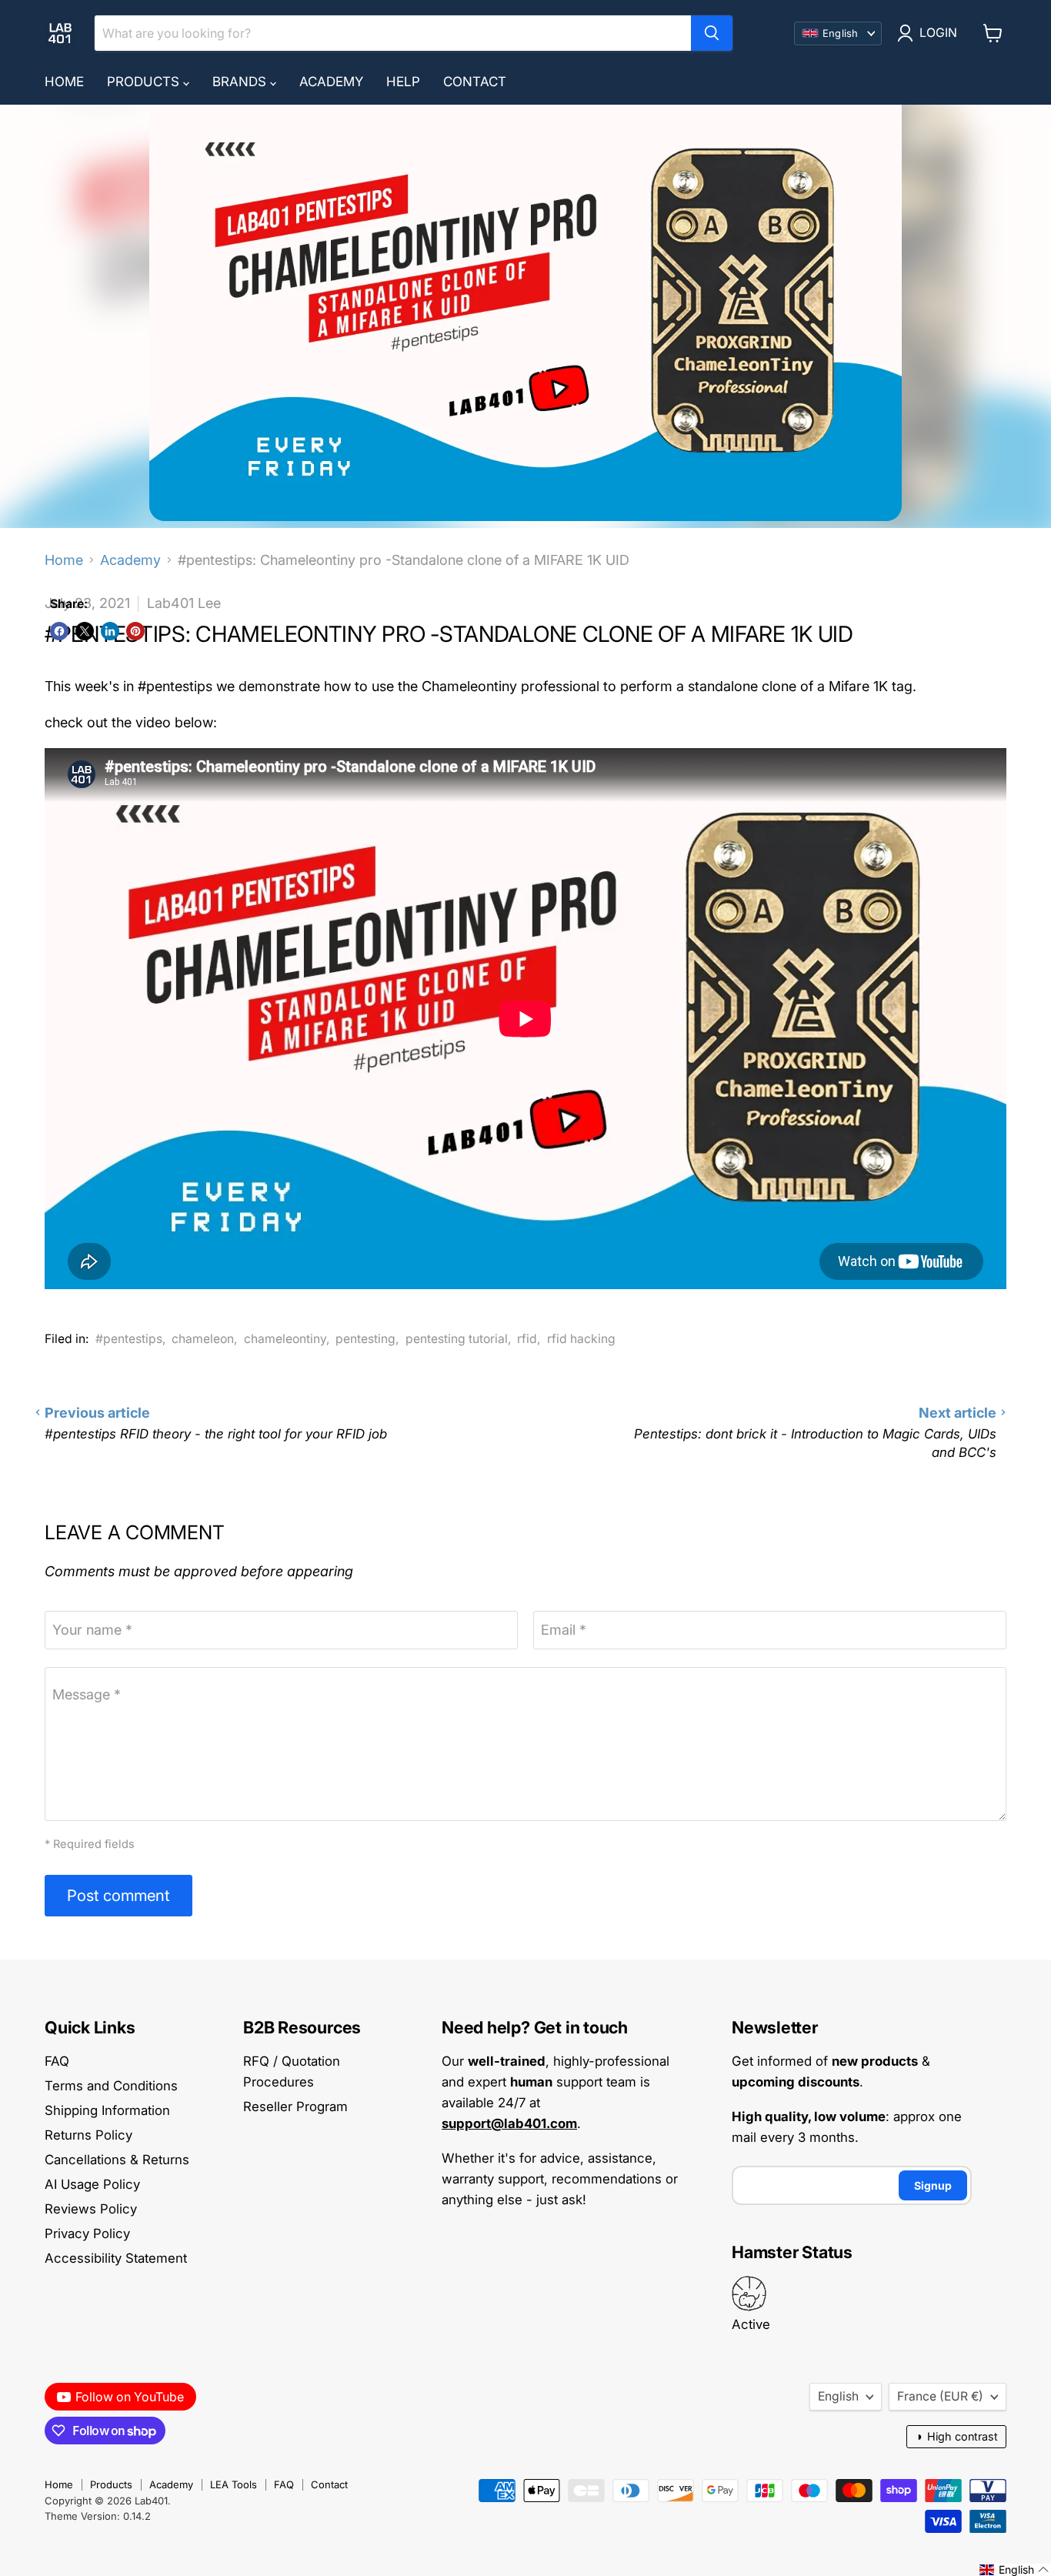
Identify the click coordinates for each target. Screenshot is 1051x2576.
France (940, 2396)
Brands (241, 82)
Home (64, 82)
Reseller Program (295, 2107)
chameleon (203, 1339)
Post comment (118, 1895)
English (838, 2396)
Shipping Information (107, 2110)
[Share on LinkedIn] (110, 631)
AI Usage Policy (92, 2184)
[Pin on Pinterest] (135, 631)
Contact (475, 82)
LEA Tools (234, 2484)
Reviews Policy (91, 2209)
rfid (527, 1339)
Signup (933, 2185)
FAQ (57, 2061)
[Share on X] (85, 631)
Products (145, 82)
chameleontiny (285, 1339)
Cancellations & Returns (117, 2160)
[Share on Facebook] (59, 631)
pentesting (365, 1339)
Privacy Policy (87, 2234)
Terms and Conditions (111, 2086)
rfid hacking (581, 1339)
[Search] (712, 33)
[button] (1014, 2570)
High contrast (956, 2436)
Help (403, 82)
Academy (331, 82)
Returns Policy (88, 2135)
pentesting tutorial (457, 1339)
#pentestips (129, 1339)
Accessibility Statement (116, 2258)
